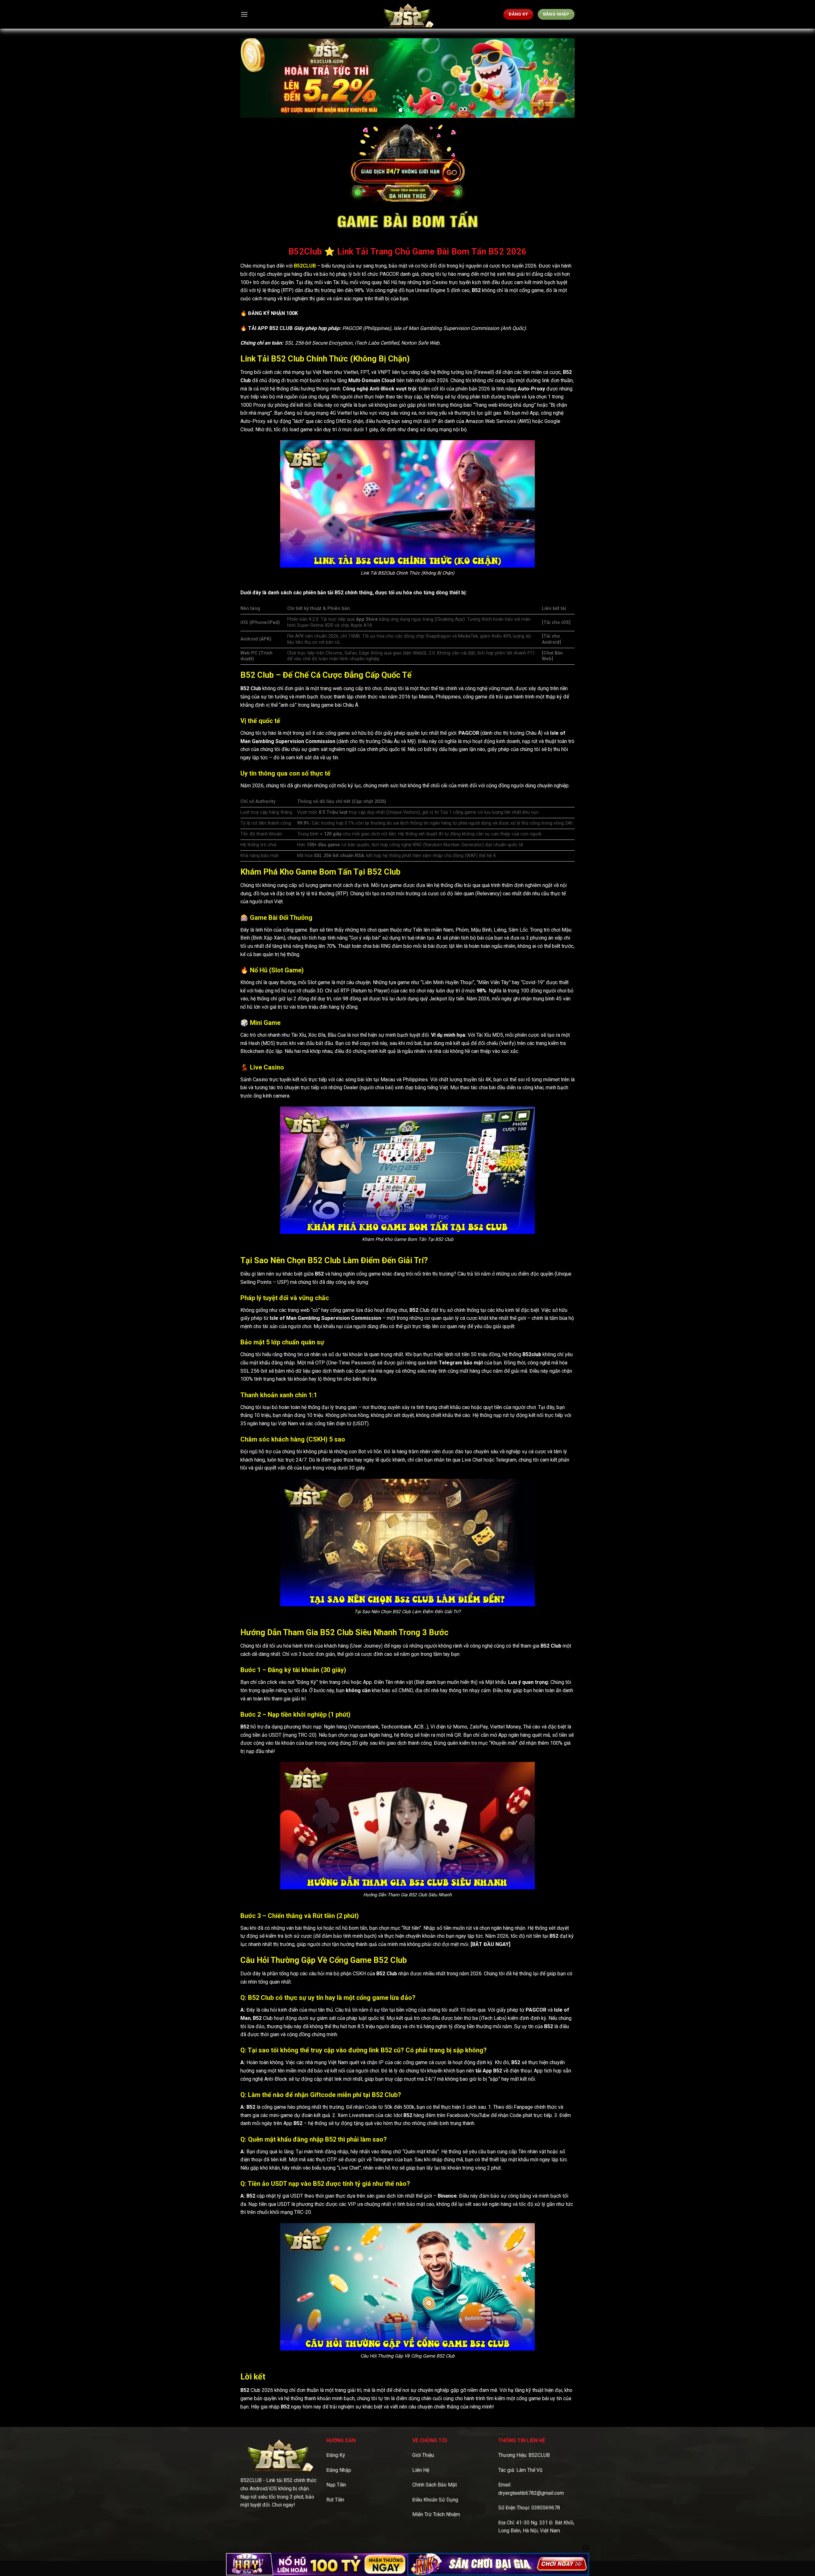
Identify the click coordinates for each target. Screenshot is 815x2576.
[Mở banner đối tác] (317, 2564)
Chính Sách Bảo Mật (435, 2485)
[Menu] (244, 14)
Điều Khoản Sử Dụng (435, 2500)
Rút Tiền (335, 2500)
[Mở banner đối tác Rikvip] (498, 2564)
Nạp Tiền (336, 2485)
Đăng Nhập (339, 2470)
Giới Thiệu (423, 2455)
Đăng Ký (336, 2455)
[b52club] (407, 14)
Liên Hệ (421, 2470)
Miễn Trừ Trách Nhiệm (436, 2514)
